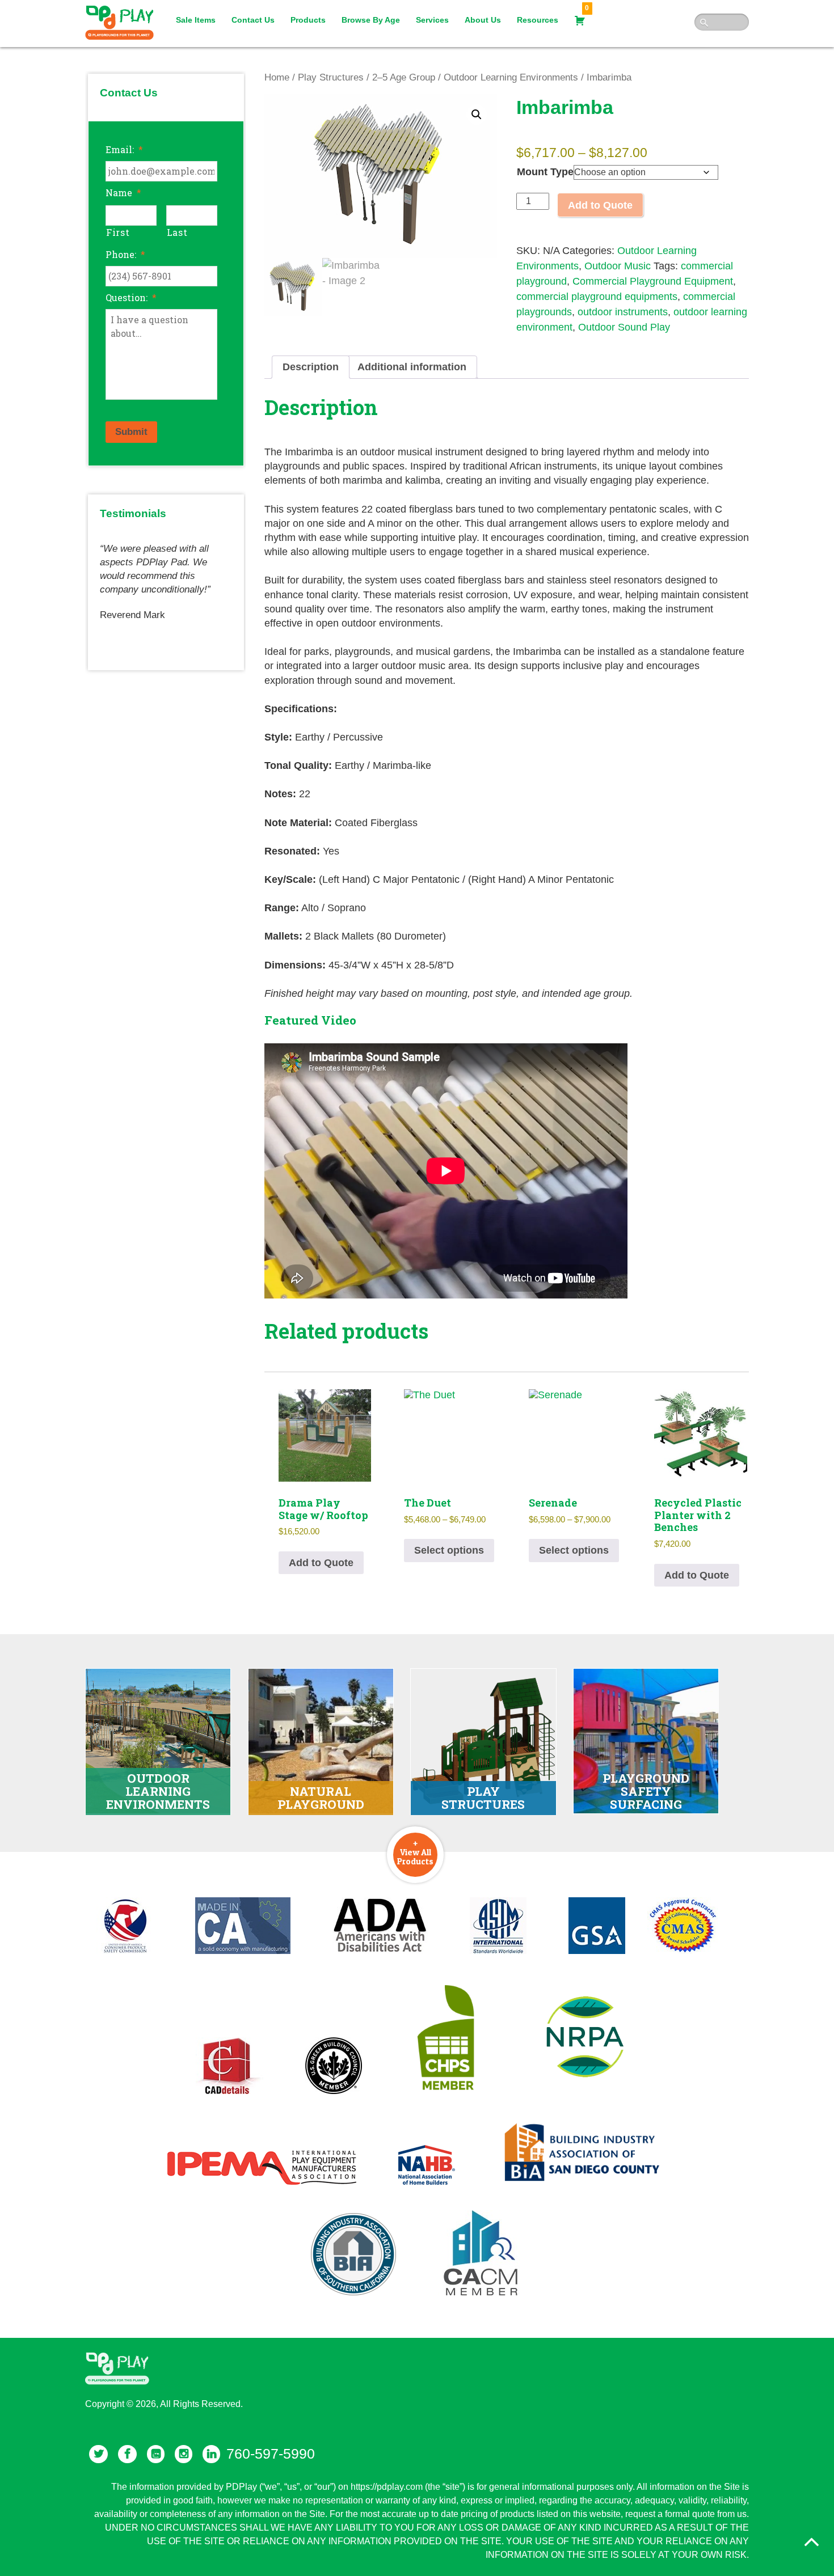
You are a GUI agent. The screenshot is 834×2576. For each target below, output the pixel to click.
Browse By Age (371, 20)
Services (432, 20)
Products (308, 20)
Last (177, 232)
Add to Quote (600, 205)
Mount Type (545, 172)
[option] (166, 577)
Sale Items (196, 20)
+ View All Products (415, 1852)
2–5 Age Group (404, 77)
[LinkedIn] (211, 2454)
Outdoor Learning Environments (511, 77)
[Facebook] (127, 2454)
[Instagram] (184, 2454)
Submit (131, 432)
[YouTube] (156, 2454)
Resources (538, 20)
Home (277, 77)
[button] (477, 115)
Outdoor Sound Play (624, 327)
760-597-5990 (271, 2454)
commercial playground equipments (597, 297)
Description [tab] (311, 367)
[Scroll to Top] (811, 2542)
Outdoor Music (618, 266)
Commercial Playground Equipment (653, 281)
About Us (483, 20)
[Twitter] (98, 2454)
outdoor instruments (623, 312)
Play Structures (331, 77)
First (118, 232)
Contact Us (253, 20)
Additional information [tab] (412, 367)
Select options (449, 1550)
